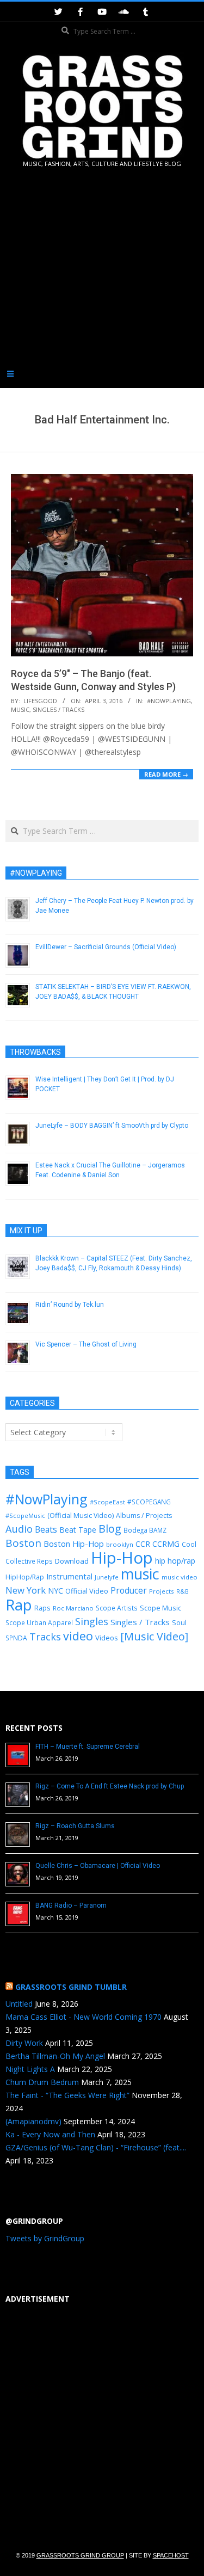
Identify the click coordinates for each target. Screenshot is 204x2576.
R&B (183, 1591)
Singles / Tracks (58, 709)
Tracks (45, 1637)
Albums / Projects (144, 1516)
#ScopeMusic (25, 1516)
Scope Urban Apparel (39, 1623)
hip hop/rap (175, 1561)
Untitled (19, 2004)
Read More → (166, 774)
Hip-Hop (122, 1558)
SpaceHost (171, 2555)
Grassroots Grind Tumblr (71, 1987)
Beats (46, 1529)
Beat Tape (78, 1530)
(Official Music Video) (81, 1516)
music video (180, 1577)
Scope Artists (117, 1608)
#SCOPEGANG (149, 1502)
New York (26, 1590)
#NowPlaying (169, 701)
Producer (129, 1590)
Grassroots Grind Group (80, 2555)
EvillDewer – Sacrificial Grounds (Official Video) (106, 947)
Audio (19, 1529)
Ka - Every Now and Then (50, 2134)
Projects (162, 1591)
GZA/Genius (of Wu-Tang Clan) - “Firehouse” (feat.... (96, 2147)
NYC (55, 1591)
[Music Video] (154, 1636)
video (78, 1636)
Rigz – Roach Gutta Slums (75, 1826)
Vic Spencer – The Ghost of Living (86, 1344)
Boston (23, 1543)
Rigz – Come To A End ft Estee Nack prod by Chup (110, 1786)
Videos (107, 1638)
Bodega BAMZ (145, 1530)
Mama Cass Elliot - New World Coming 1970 (84, 2017)
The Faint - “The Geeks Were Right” (67, 2095)
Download (72, 1561)
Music (20, 709)
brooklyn (120, 1544)
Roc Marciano (73, 1608)
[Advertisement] (102, 279)
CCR (143, 1544)
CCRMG (166, 1544)
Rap (19, 1604)
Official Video (87, 1591)
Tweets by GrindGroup (45, 2238)
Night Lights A (30, 2069)
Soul (179, 1622)
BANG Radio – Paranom (71, 1905)
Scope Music (160, 1608)
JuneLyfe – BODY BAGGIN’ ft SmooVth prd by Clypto (112, 1126)
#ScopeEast (107, 1502)
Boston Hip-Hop (74, 1544)
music (140, 1574)
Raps (42, 1608)
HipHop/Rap (25, 1577)
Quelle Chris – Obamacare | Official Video (98, 1866)
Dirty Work (24, 2043)
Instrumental (69, 1576)
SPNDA (16, 1638)
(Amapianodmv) (33, 2121)
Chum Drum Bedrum (42, 2082)
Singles (92, 1621)
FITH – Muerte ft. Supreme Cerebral (88, 1747)
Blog (110, 1529)
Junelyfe (107, 1577)
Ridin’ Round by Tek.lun (70, 1305)
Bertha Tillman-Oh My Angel (55, 2056)
